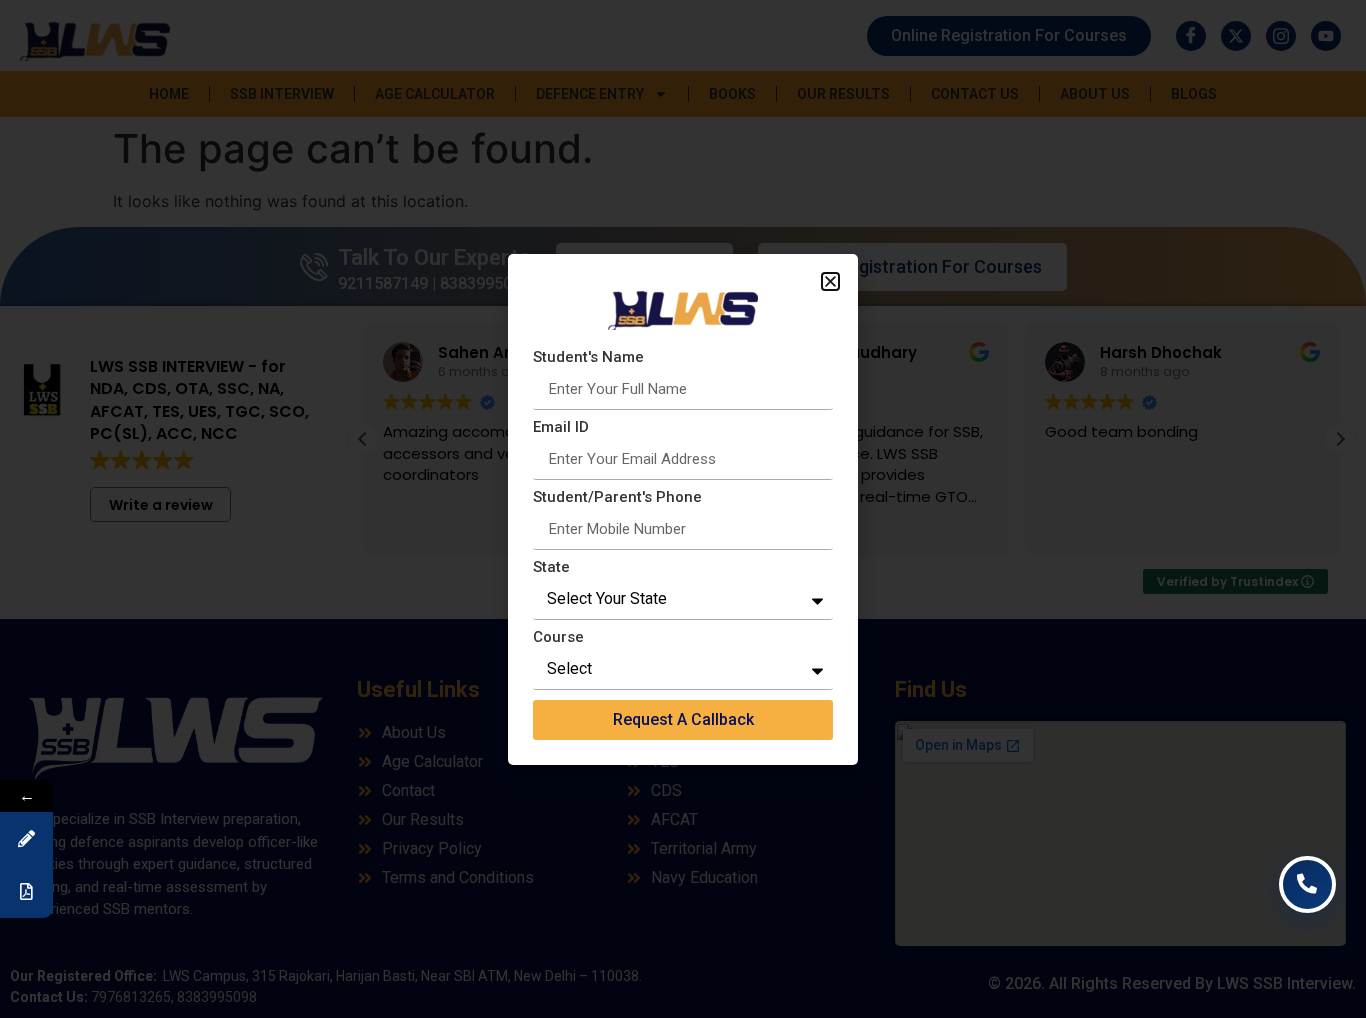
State (551, 568)
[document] (683, 509)
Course (558, 638)
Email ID (561, 428)
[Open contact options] (1308, 885)
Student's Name (588, 358)
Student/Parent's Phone (617, 498)
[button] (830, 281)
